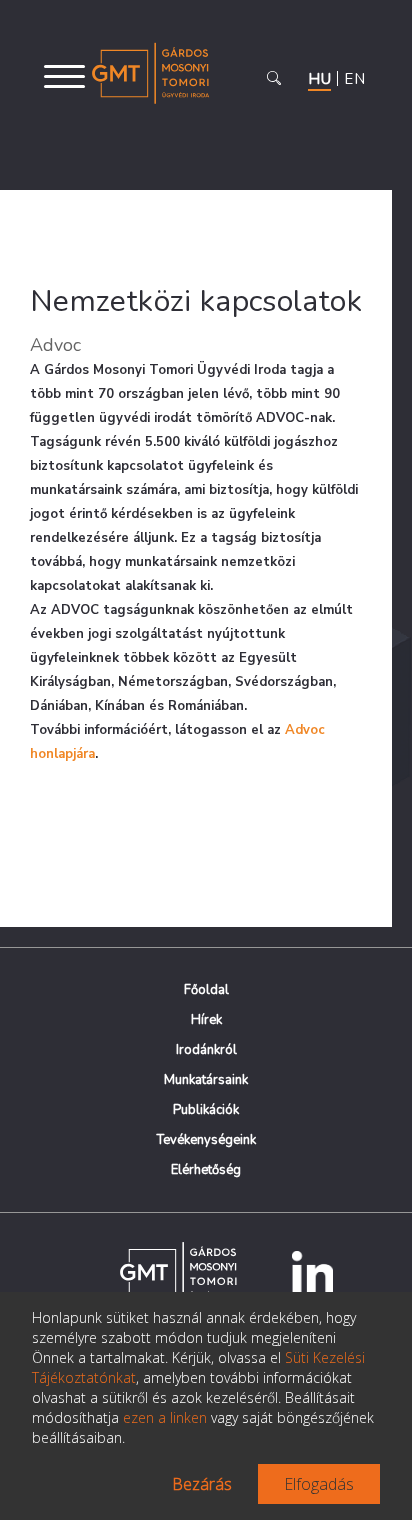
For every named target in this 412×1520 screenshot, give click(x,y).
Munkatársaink (206, 1080)
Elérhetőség (206, 1170)
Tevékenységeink (206, 1140)
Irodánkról (206, 1050)
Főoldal (206, 990)
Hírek (206, 1020)
